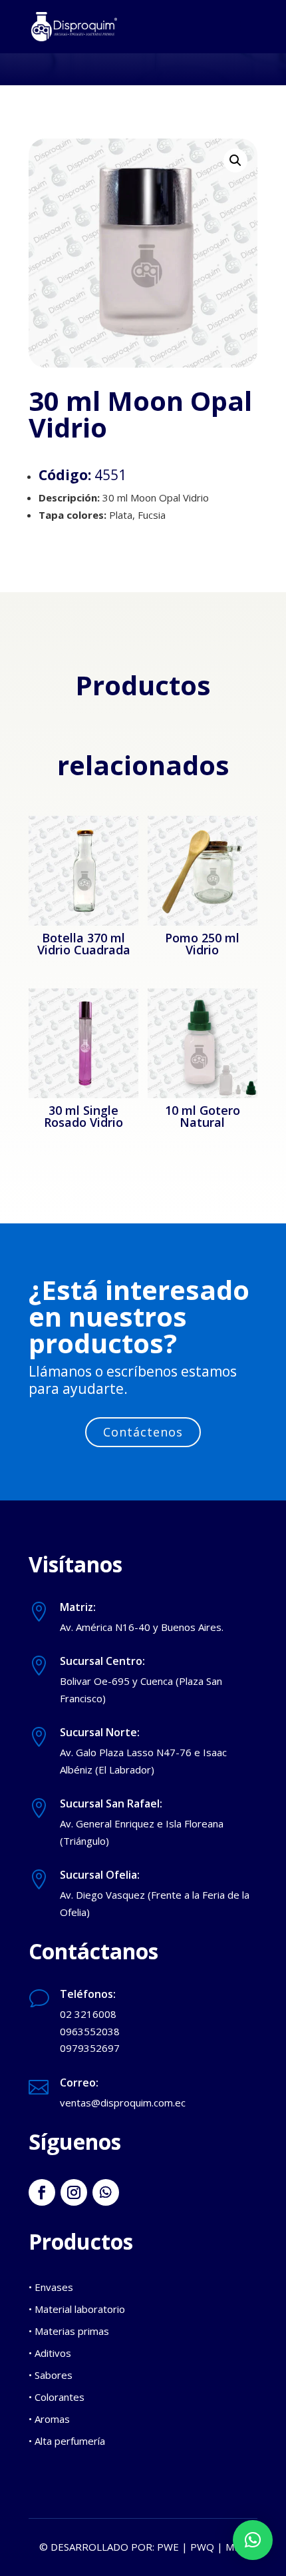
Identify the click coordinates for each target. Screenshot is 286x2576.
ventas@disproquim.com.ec (123, 2102)
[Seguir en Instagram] (74, 2192)
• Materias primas (69, 2331)
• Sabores (51, 2375)
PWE (168, 2547)
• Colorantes (57, 2397)
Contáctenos (143, 1432)
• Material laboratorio (77, 2309)
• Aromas (49, 2419)
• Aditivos (50, 2353)
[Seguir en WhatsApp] (106, 2192)
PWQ (202, 2547)
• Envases (51, 2287)
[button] (235, 161)
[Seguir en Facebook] (42, 2192)
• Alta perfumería (67, 2441)
